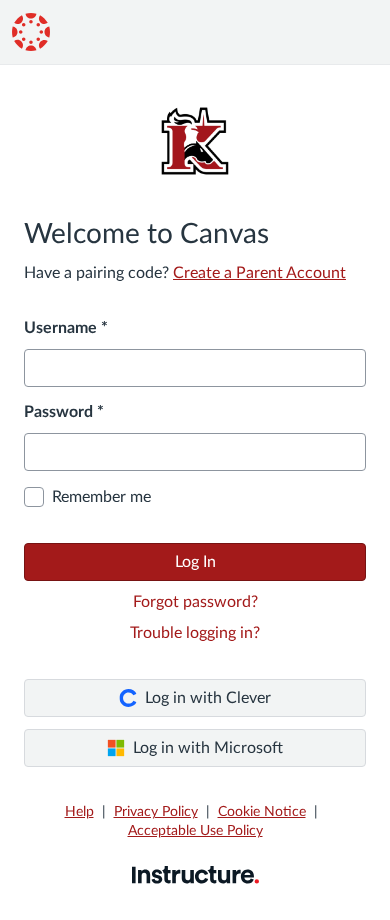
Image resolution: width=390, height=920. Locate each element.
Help (79, 812)
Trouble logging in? (195, 633)
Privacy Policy (156, 812)
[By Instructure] (195, 874)
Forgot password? (195, 602)
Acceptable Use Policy (195, 831)
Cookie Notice (262, 812)
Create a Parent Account (259, 273)
